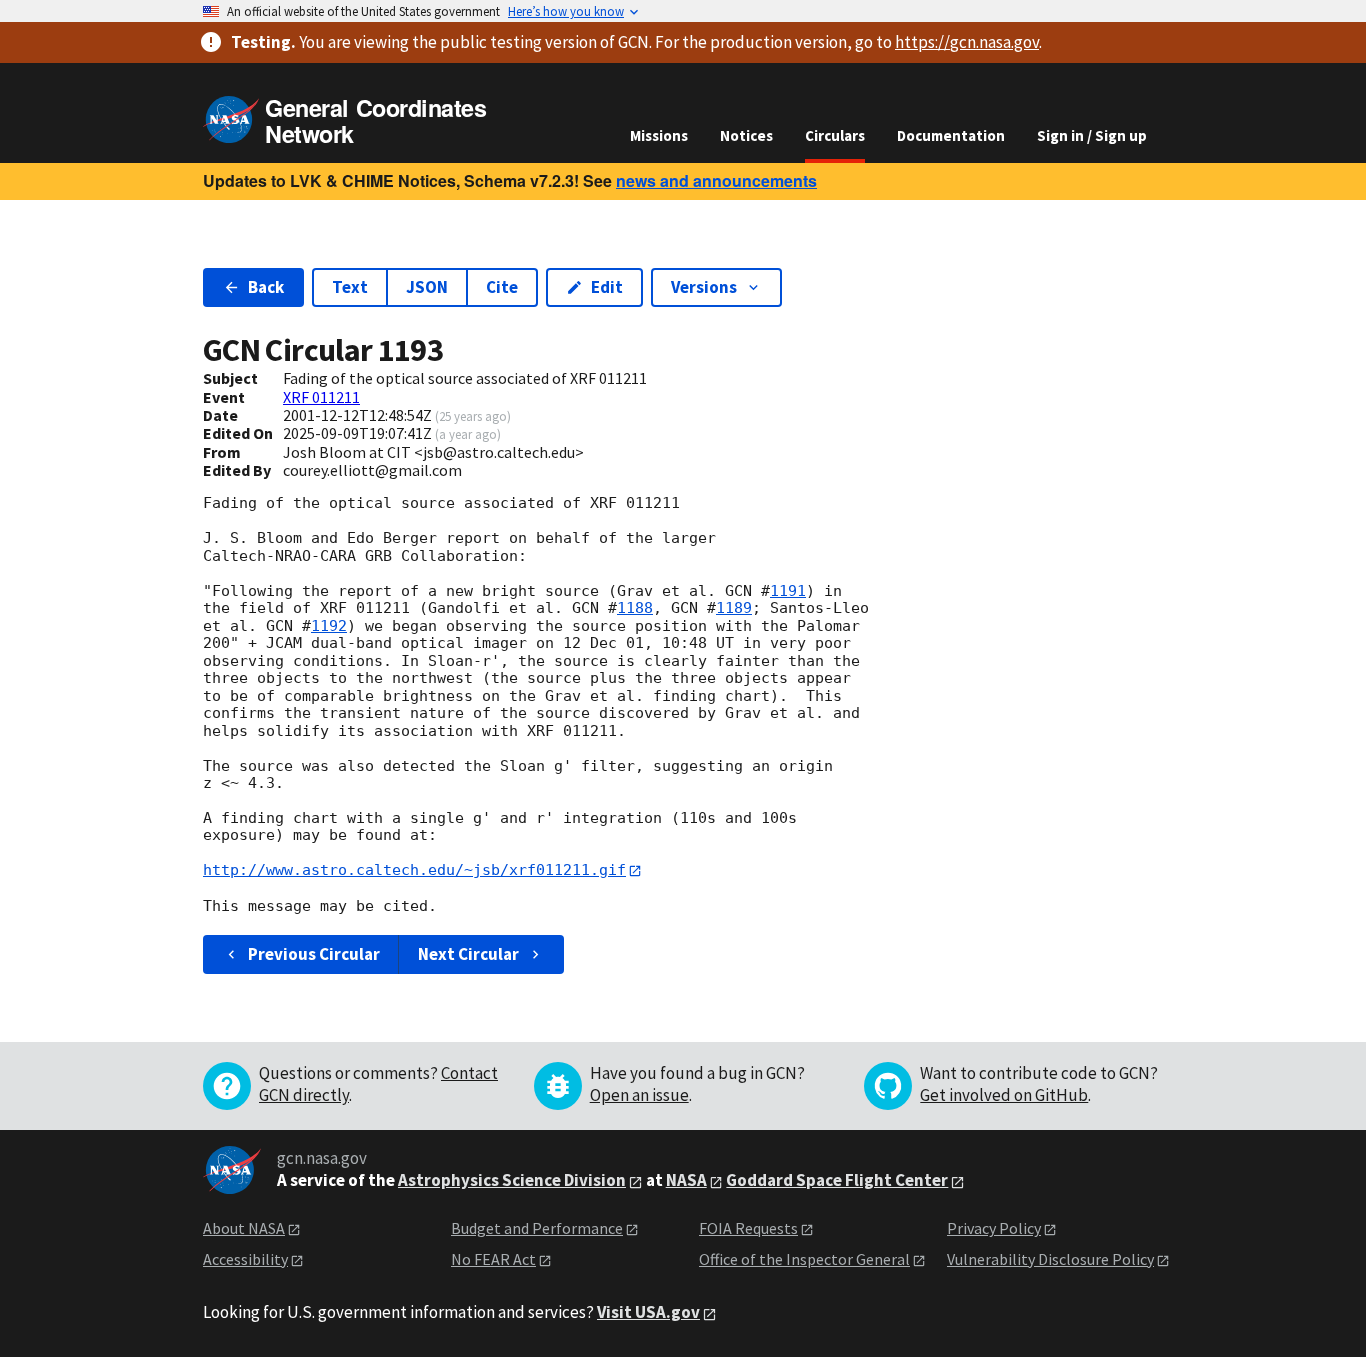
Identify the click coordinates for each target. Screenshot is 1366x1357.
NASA (686, 1180)
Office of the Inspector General (804, 1259)
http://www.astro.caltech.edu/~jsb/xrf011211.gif (414, 870)
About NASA (244, 1228)
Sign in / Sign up (1092, 135)
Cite (502, 287)
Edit (607, 287)
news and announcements (716, 180)
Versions (704, 287)
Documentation (951, 135)
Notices (746, 135)
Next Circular (468, 954)
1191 (788, 591)
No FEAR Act (493, 1259)
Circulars (835, 135)
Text (350, 287)
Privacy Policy (994, 1228)
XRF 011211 (321, 397)
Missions (659, 135)
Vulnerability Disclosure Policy (1050, 1259)
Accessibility (245, 1259)
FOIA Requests (748, 1228)
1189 (734, 608)
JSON (427, 287)
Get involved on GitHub (1004, 1095)
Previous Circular (314, 954)
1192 (329, 626)
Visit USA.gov (648, 1312)
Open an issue (639, 1095)
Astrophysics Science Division (512, 1180)
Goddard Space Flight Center (837, 1180)
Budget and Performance (537, 1228)
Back (266, 287)
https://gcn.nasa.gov (967, 42)
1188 (635, 608)
